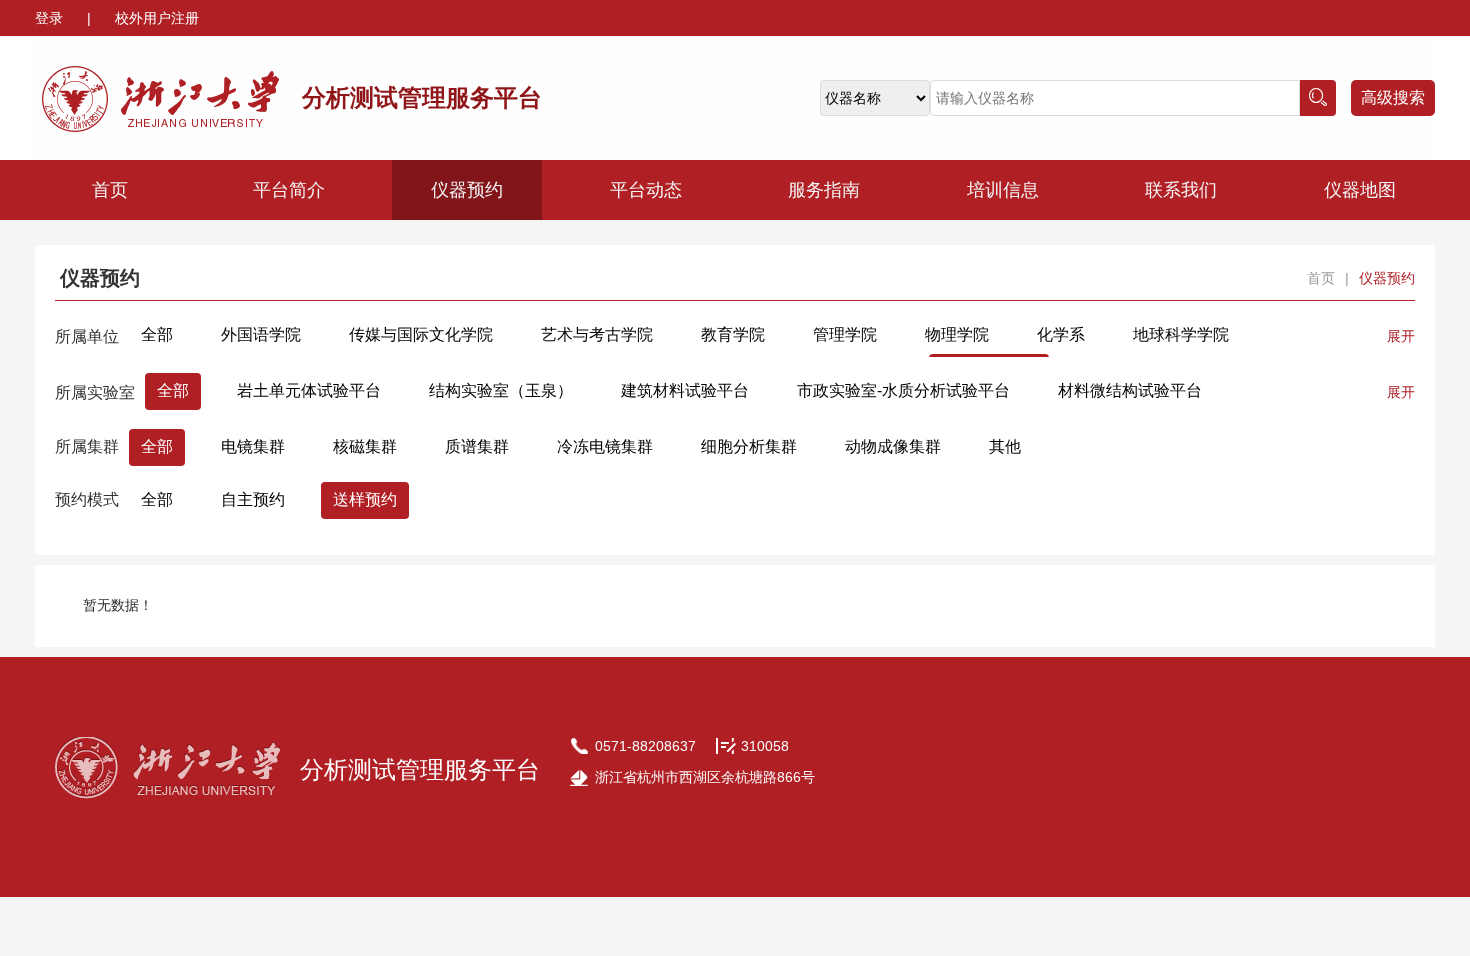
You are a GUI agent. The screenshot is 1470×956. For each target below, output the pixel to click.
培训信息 (1003, 190)
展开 (1401, 336)
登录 (51, 18)
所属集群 (87, 446)
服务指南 (824, 190)
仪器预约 (467, 190)
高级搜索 (1393, 97)
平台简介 (289, 190)
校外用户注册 (157, 18)
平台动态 (646, 190)
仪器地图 (1360, 190)
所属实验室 (95, 392)
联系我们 (1181, 190)
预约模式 (87, 499)
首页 (110, 190)
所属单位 (87, 336)
